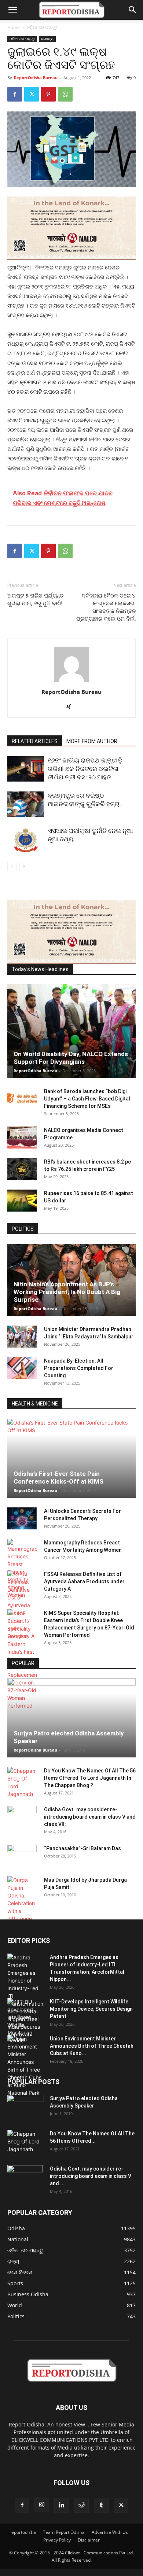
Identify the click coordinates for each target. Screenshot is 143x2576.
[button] (12, 10)
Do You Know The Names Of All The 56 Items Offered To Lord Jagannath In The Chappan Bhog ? (90, 1778)
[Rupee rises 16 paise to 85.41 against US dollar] (22, 1201)
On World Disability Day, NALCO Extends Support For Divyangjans (71, 1058)
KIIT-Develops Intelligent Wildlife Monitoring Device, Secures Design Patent (91, 2009)
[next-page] (24, 866)
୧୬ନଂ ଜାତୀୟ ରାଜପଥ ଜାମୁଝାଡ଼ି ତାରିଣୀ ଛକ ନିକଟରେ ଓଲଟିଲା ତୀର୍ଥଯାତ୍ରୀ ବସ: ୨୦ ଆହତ (85, 769)
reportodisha (23, 2532)
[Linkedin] (62, 2505)
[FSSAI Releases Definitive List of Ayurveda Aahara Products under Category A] (22, 1605)
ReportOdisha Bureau (36, 78)
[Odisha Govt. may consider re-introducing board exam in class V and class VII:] (22, 1816)
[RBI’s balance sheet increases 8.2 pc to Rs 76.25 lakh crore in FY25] (22, 1169)
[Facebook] (15, 94)
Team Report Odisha (64, 2532)
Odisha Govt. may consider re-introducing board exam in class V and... (91, 2176)
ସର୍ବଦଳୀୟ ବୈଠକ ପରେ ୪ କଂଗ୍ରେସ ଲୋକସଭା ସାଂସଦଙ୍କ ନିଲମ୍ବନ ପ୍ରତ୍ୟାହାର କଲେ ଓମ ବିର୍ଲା (106, 607)
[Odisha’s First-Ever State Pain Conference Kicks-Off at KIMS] (71, 1458)
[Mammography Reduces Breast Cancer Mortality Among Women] (22, 1569)
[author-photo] (71, 682)
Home (14, 27)
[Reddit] (81, 2505)
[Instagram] (42, 2505)
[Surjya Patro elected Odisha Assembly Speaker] (71, 1718)
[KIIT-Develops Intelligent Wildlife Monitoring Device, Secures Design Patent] (26, 2021)
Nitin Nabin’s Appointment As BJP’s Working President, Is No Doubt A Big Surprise (67, 1292)
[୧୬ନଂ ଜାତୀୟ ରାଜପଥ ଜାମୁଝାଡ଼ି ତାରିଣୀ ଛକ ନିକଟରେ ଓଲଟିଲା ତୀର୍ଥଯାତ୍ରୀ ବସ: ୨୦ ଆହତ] (26, 769)
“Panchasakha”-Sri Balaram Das (82, 1848)
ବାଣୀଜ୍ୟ (47, 39)
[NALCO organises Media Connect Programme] (22, 1138)
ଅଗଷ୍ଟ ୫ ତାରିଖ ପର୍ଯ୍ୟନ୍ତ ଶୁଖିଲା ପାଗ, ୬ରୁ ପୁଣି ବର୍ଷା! (36, 600)
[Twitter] (32, 94)
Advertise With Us (110, 2532)
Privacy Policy (57, 2540)
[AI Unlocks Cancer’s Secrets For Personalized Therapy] (22, 1518)
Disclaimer (89, 2540)
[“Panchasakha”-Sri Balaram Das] (22, 1862)
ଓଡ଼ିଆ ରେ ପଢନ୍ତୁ (42, 27)
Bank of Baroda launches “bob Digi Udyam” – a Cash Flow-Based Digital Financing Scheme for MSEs (87, 1099)
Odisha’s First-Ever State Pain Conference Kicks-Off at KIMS (58, 1478)
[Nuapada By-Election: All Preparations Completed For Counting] (22, 1368)
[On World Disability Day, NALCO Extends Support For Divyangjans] (71, 1031)
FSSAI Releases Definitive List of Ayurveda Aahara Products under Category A (84, 1581)
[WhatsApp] (65, 94)
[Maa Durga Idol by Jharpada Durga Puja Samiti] (22, 1899)
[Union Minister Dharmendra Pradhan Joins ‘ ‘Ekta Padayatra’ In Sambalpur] (22, 1337)
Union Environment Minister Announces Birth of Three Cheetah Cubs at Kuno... (92, 2046)
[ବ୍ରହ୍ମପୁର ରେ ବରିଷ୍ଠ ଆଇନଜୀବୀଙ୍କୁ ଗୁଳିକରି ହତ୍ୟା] (26, 804)
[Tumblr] (101, 2505)
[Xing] (72, 707)
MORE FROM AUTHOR (92, 741)
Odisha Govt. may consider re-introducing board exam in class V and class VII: (90, 1817)
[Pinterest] (48, 94)
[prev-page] (12, 866)
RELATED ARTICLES (35, 741)
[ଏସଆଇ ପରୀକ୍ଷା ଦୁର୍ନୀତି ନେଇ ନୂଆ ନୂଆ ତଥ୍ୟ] (26, 839)
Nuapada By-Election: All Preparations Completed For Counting (79, 1368)
